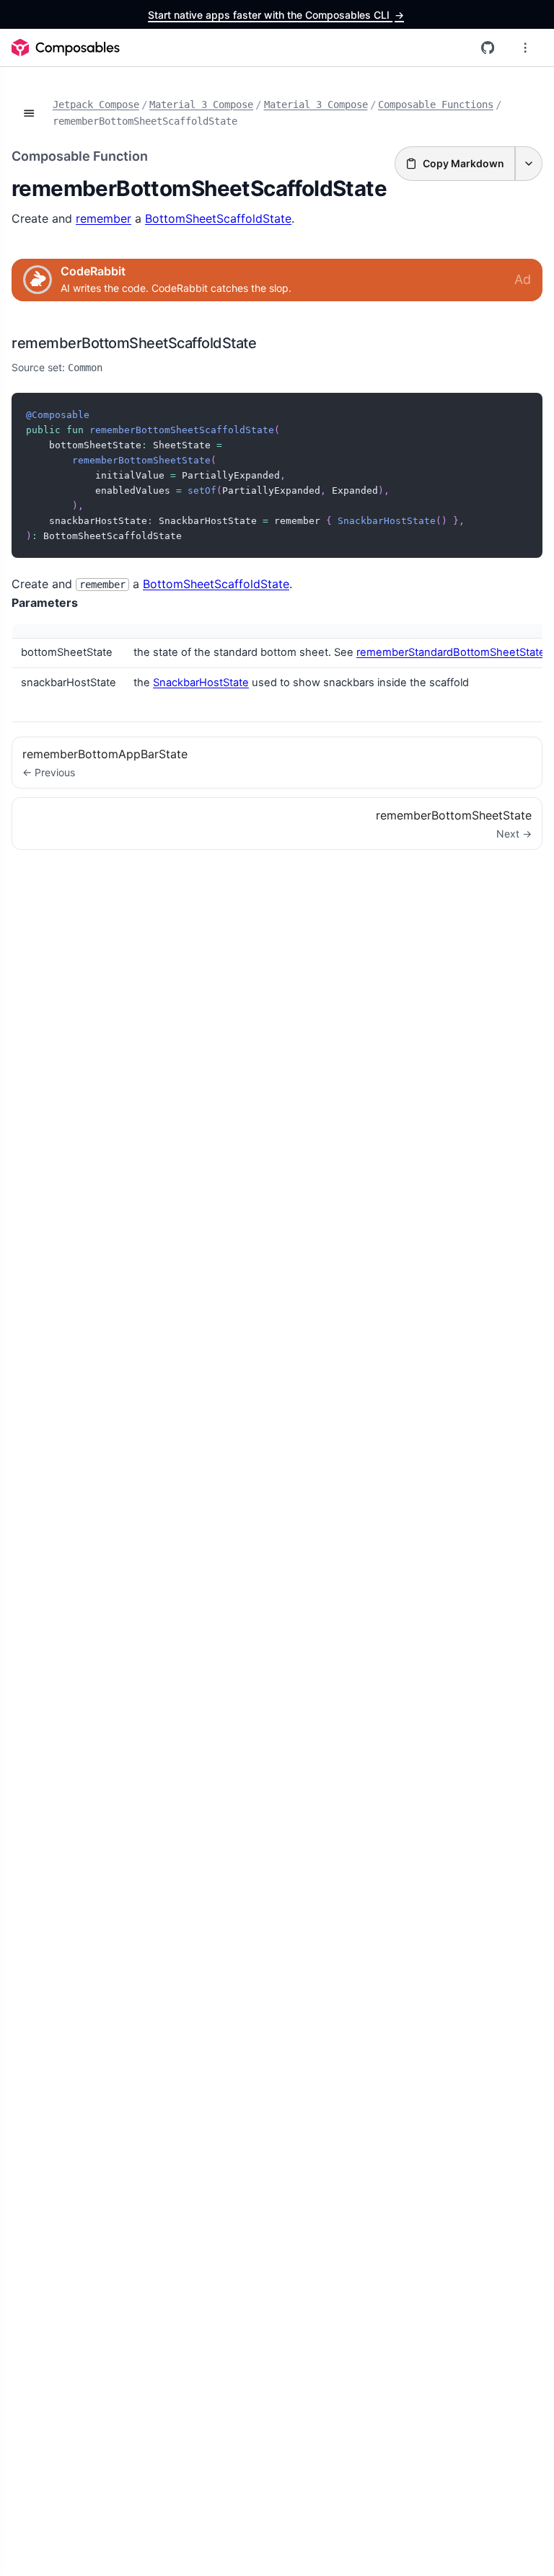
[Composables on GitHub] (488, 48)
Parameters (45, 603)
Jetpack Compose (96, 105)
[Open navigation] (29, 113)
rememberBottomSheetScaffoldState (134, 343)
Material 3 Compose (201, 105)
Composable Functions (436, 105)
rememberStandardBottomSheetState (451, 652)
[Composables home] (66, 48)
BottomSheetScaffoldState (218, 218)
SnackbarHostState (201, 683)
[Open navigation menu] (525, 48)
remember (104, 218)
